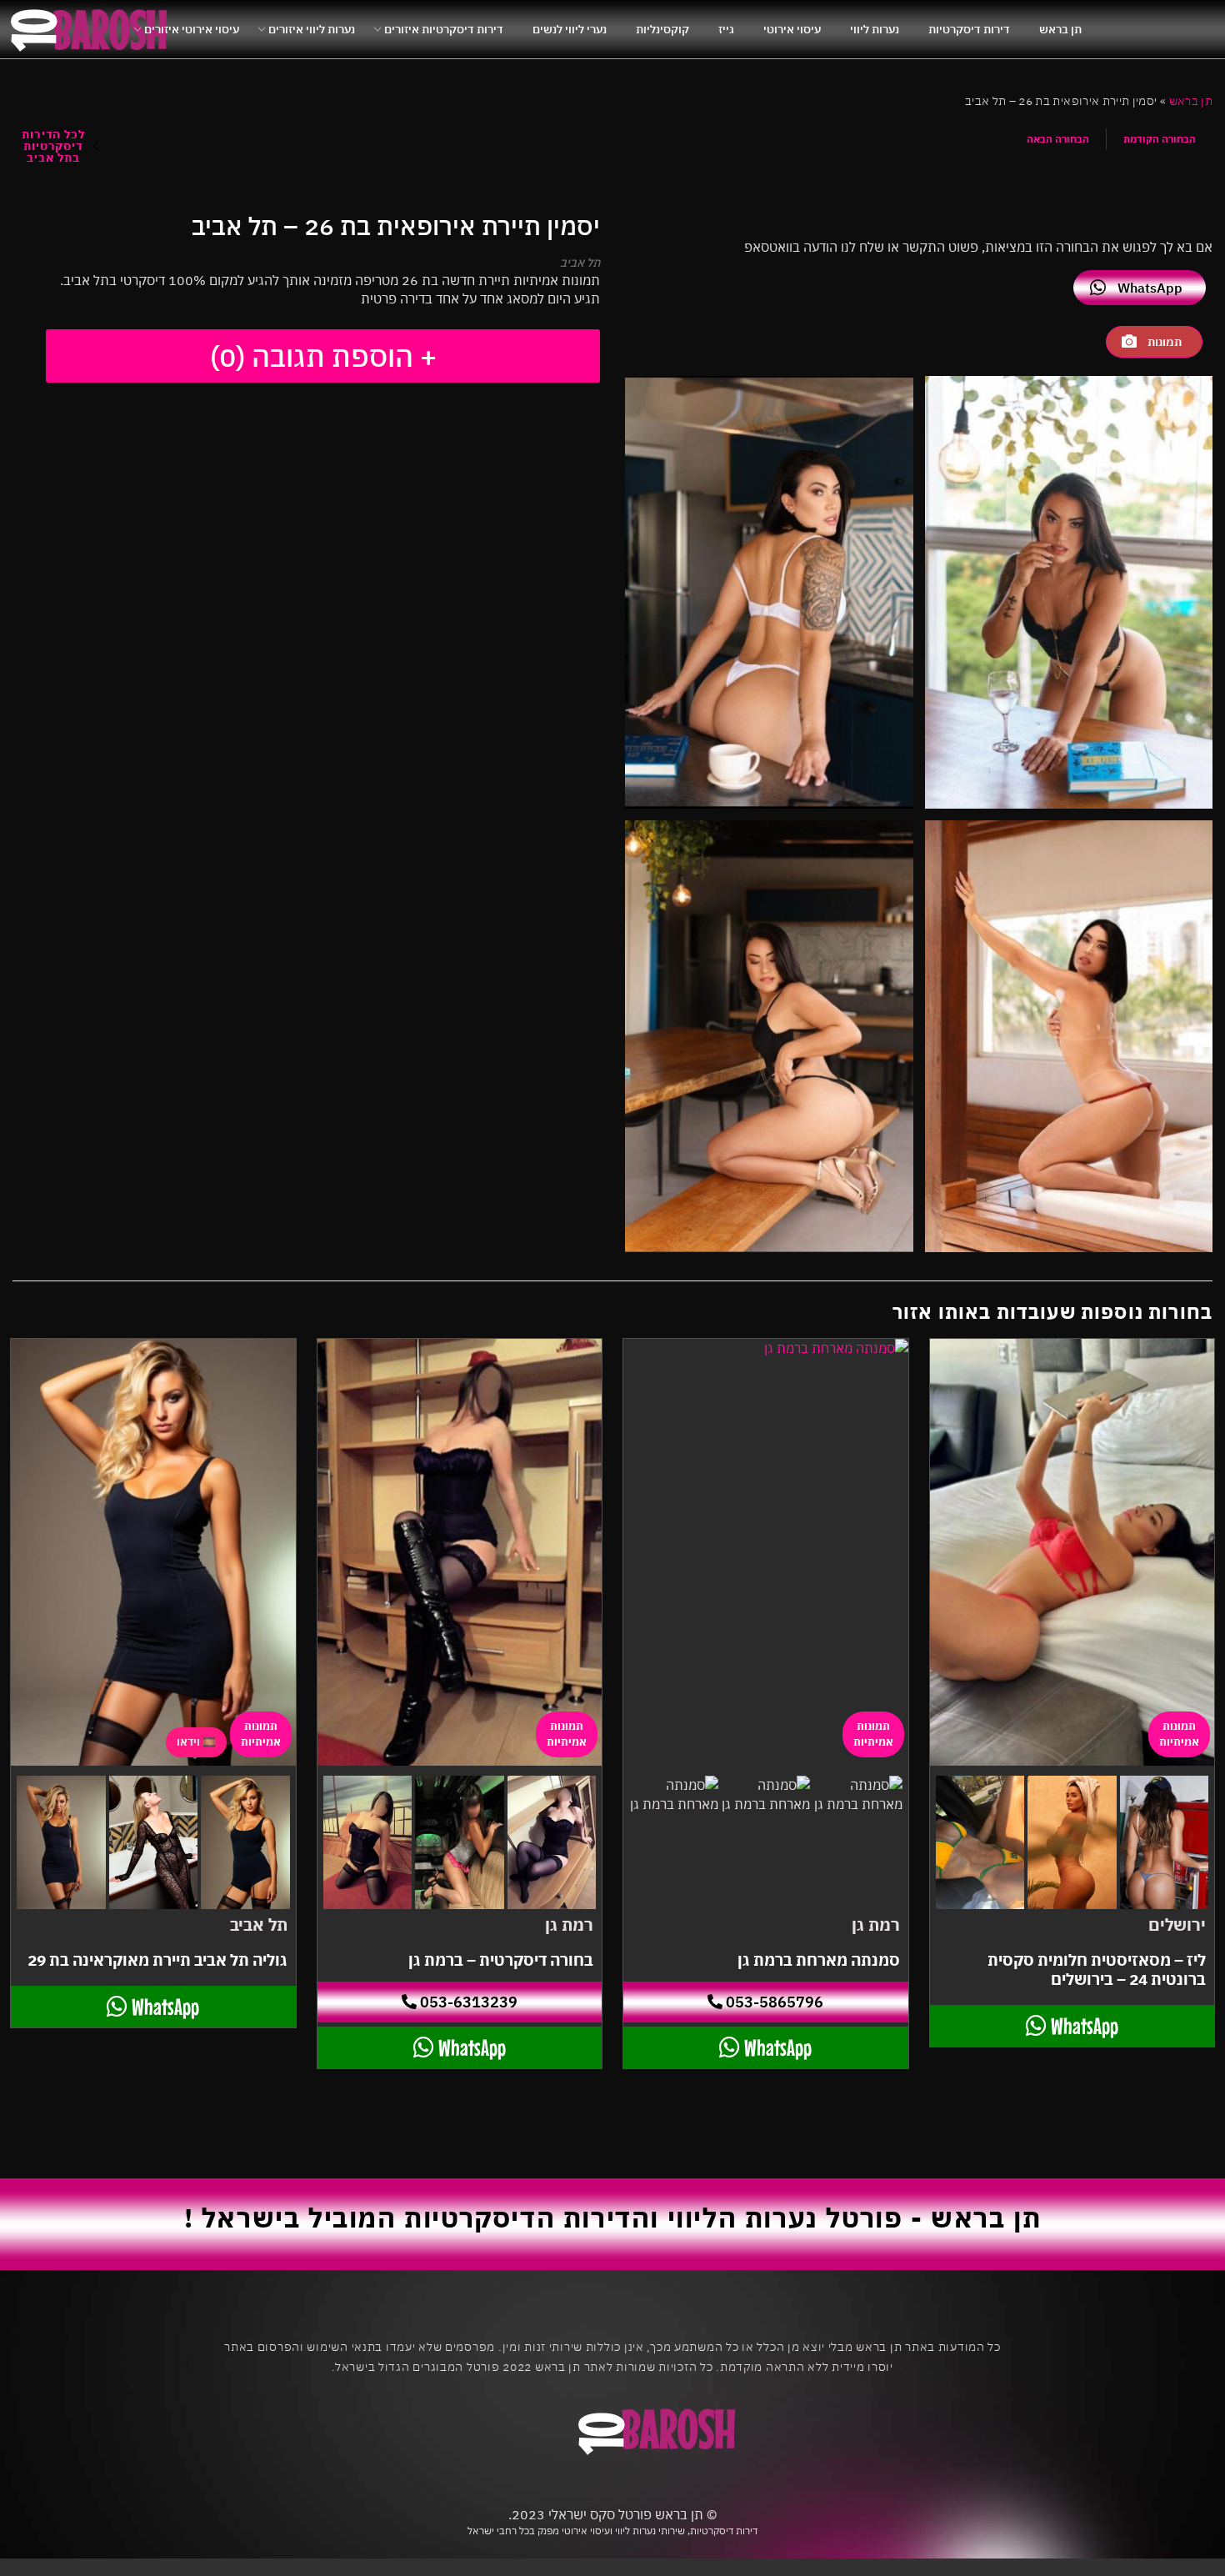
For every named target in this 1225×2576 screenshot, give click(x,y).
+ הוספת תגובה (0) (323, 356)
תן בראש (1060, 29)
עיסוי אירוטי (792, 29)
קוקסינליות (662, 29)
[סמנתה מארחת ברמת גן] (766, 1552)
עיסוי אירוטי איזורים (192, 29)
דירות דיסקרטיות (969, 29)
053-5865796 (773, 2002)
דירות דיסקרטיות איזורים (444, 29)
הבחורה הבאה (1058, 139)
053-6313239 (467, 2002)
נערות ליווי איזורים (312, 29)
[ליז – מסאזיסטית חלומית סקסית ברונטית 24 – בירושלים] (1072, 1552)
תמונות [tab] (1165, 342)
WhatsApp (1150, 288)
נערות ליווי (875, 29)
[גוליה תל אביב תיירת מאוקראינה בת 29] (153, 1552)
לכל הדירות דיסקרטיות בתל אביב (53, 146)
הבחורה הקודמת (1160, 139)
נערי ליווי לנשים (570, 29)
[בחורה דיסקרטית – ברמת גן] (460, 1552)
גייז (726, 29)
